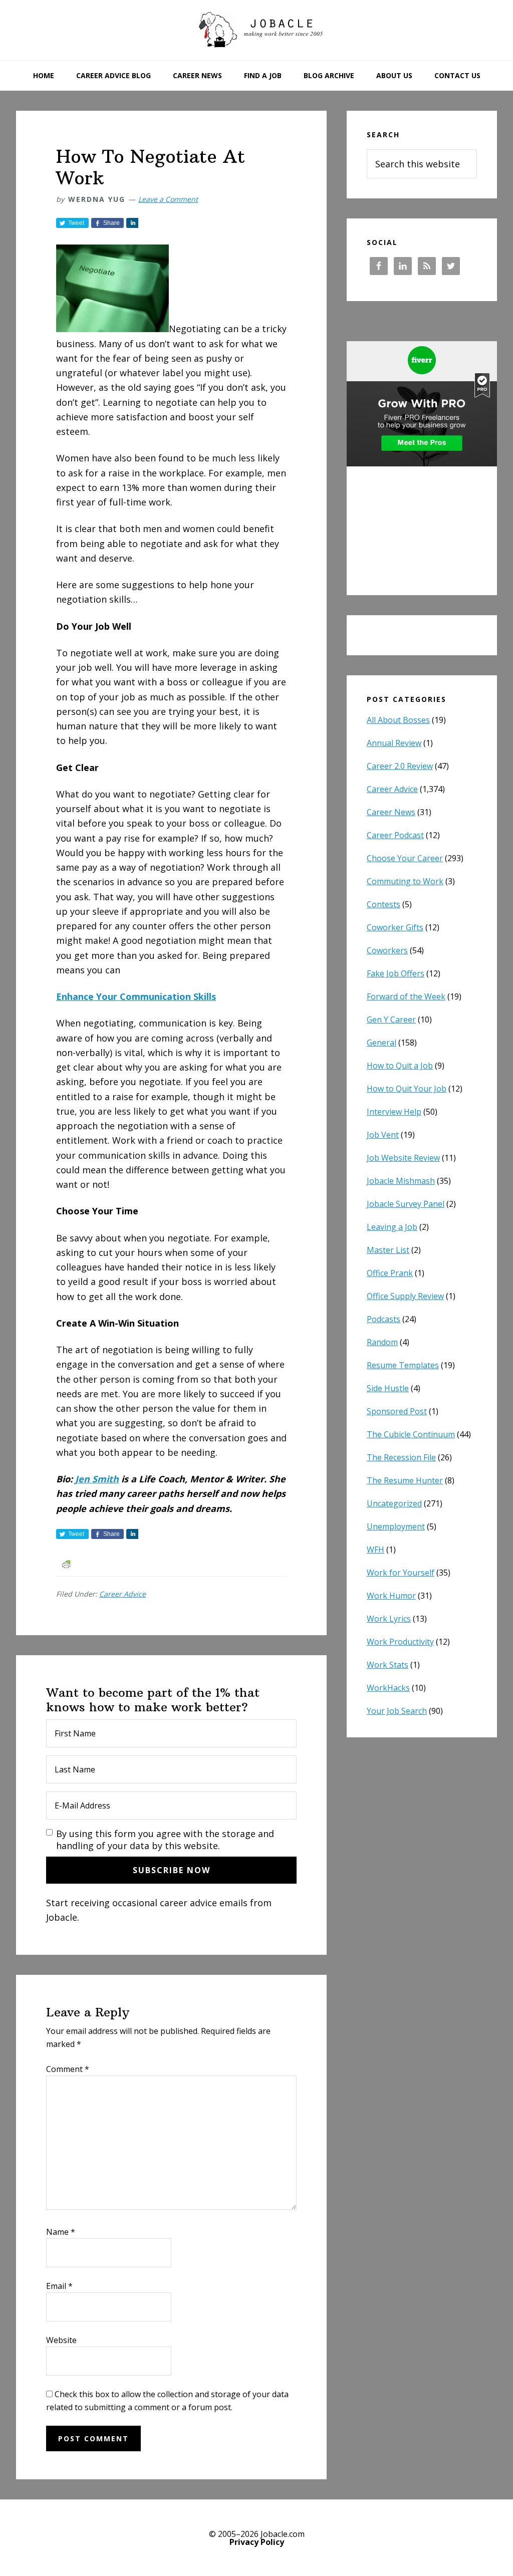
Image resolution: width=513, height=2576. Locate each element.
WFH (375, 1550)
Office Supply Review (405, 1296)
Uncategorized (394, 1503)
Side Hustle (388, 1388)
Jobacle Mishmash (401, 1181)
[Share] (132, 223)
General (381, 1043)
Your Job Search (397, 1711)
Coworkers (387, 950)
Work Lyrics (389, 1619)
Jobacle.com (256, 30)
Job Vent (383, 1135)
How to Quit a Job (400, 1066)
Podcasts (383, 1319)
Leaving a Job (392, 1227)
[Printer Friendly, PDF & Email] (66, 1563)
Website (61, 2340)
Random (382, 1342)
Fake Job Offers (396, 973)
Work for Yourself (401, 1573)
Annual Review (394, 743)
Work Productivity (400, 1642)
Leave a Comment (168, 199)
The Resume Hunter (405, 1480)
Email (59, 2286)
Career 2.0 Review (400, 766)
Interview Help (394, 1112)
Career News (391, 812)
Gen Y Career (391, 1019)
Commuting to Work (405, 881)
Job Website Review (403, 1158)
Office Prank (390, 1273)
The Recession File (401, 1457)
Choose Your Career (405, 858)
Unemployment (396, 1526)
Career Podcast (395, 835)
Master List (388, 1250)
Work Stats (388, 1665)
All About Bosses (398, 720)
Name (61, 2232)
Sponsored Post (397, 1411)
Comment (68, 2069)
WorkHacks (388, 1688)
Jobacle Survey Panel (406, 1204)
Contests (383, 904)
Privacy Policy (257, 2542)
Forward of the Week (406, 996)
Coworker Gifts (395, 927)
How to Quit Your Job (407, 1089)
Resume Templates (403, 1365)
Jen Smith (97, 1479)
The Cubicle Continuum (411, 1434)
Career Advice (122, 1594)
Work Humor (391, 1596)
